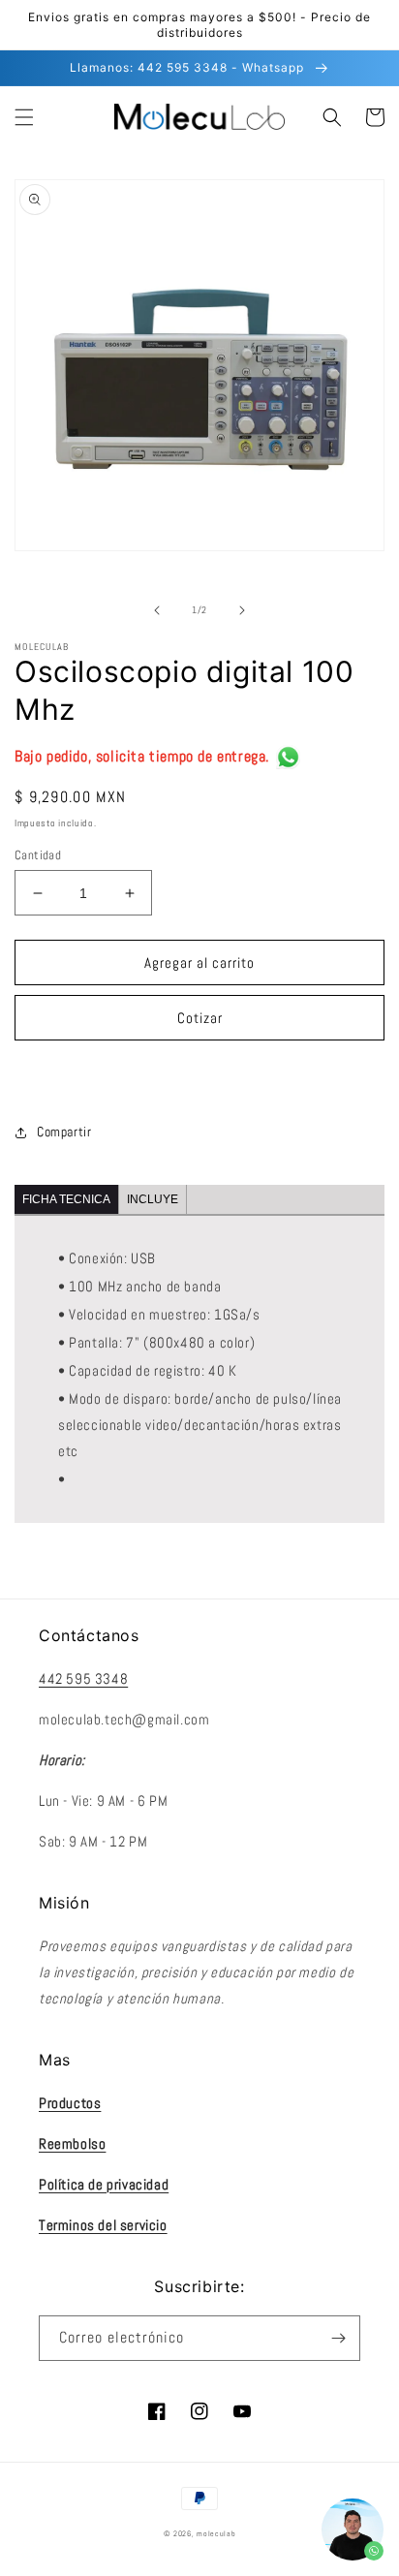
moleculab (216, 2533)
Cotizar (200, 1018)
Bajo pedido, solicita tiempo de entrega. (142, 756)
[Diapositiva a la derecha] (242, 610)
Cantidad (38, 855)
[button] (24, 117)
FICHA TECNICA (66, 1199)
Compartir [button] (64, 1132)
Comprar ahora (199, 1073)
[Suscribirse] (338, 2338)
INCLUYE (153, 1199)
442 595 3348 (83, 1678)
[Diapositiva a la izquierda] (157, 610)
